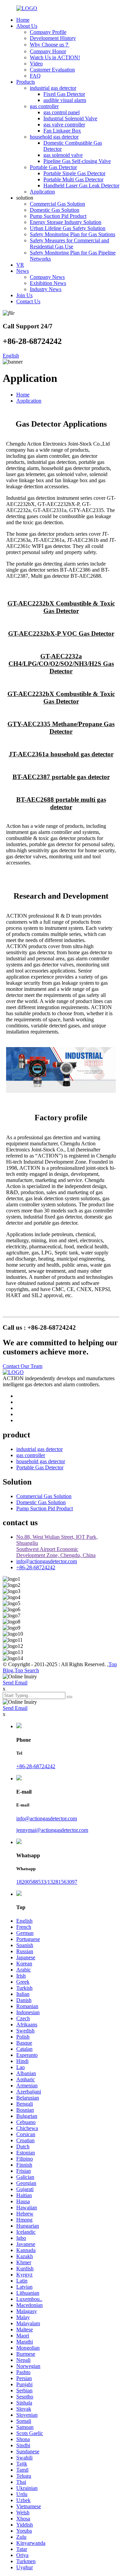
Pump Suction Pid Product (58, 216)
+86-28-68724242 (36, 1567)
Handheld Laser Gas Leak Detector (81, 186)
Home (23, 20)
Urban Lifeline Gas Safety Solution (68, 228)
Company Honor (48, 51)
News (23, 271)
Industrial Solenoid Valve (70, 118)
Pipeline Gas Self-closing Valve (77, 161)
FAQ (35, 76)
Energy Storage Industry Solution (66, 222)
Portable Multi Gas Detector (73, 179)
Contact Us (28, 301)
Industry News (46, 289)
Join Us (24, 295)
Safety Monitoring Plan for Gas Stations (73, 234)
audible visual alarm (65, 100)
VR (20, 265)
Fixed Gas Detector (64, 94)
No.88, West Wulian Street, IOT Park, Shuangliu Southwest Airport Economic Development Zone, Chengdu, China (57, 1546)
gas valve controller (64, 125)
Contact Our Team (23, 1366)
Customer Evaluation (52, 70)
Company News (47, 277)
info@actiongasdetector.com (47, 1561)
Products (26, 82)
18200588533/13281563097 (47, 1882)
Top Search (27, 1670)
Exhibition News (48, 283)
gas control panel (62, 112)
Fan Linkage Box (62, 131)
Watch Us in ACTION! (55, 57)
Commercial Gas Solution (57, 204)
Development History (53, 38)
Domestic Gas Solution (55, 210)
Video (36, 64)
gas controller (44, 106)
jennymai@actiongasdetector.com (52, 1830)
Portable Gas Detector (53, 167)
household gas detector (54, 137)
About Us (27, 26)
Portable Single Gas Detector (74, 173)
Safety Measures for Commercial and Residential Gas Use (69, 243)
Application (42, 192)
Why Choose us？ (50, 45)
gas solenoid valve (63, 155)
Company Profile (48, 32)
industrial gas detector (53, 88)
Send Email (15, 1683)
